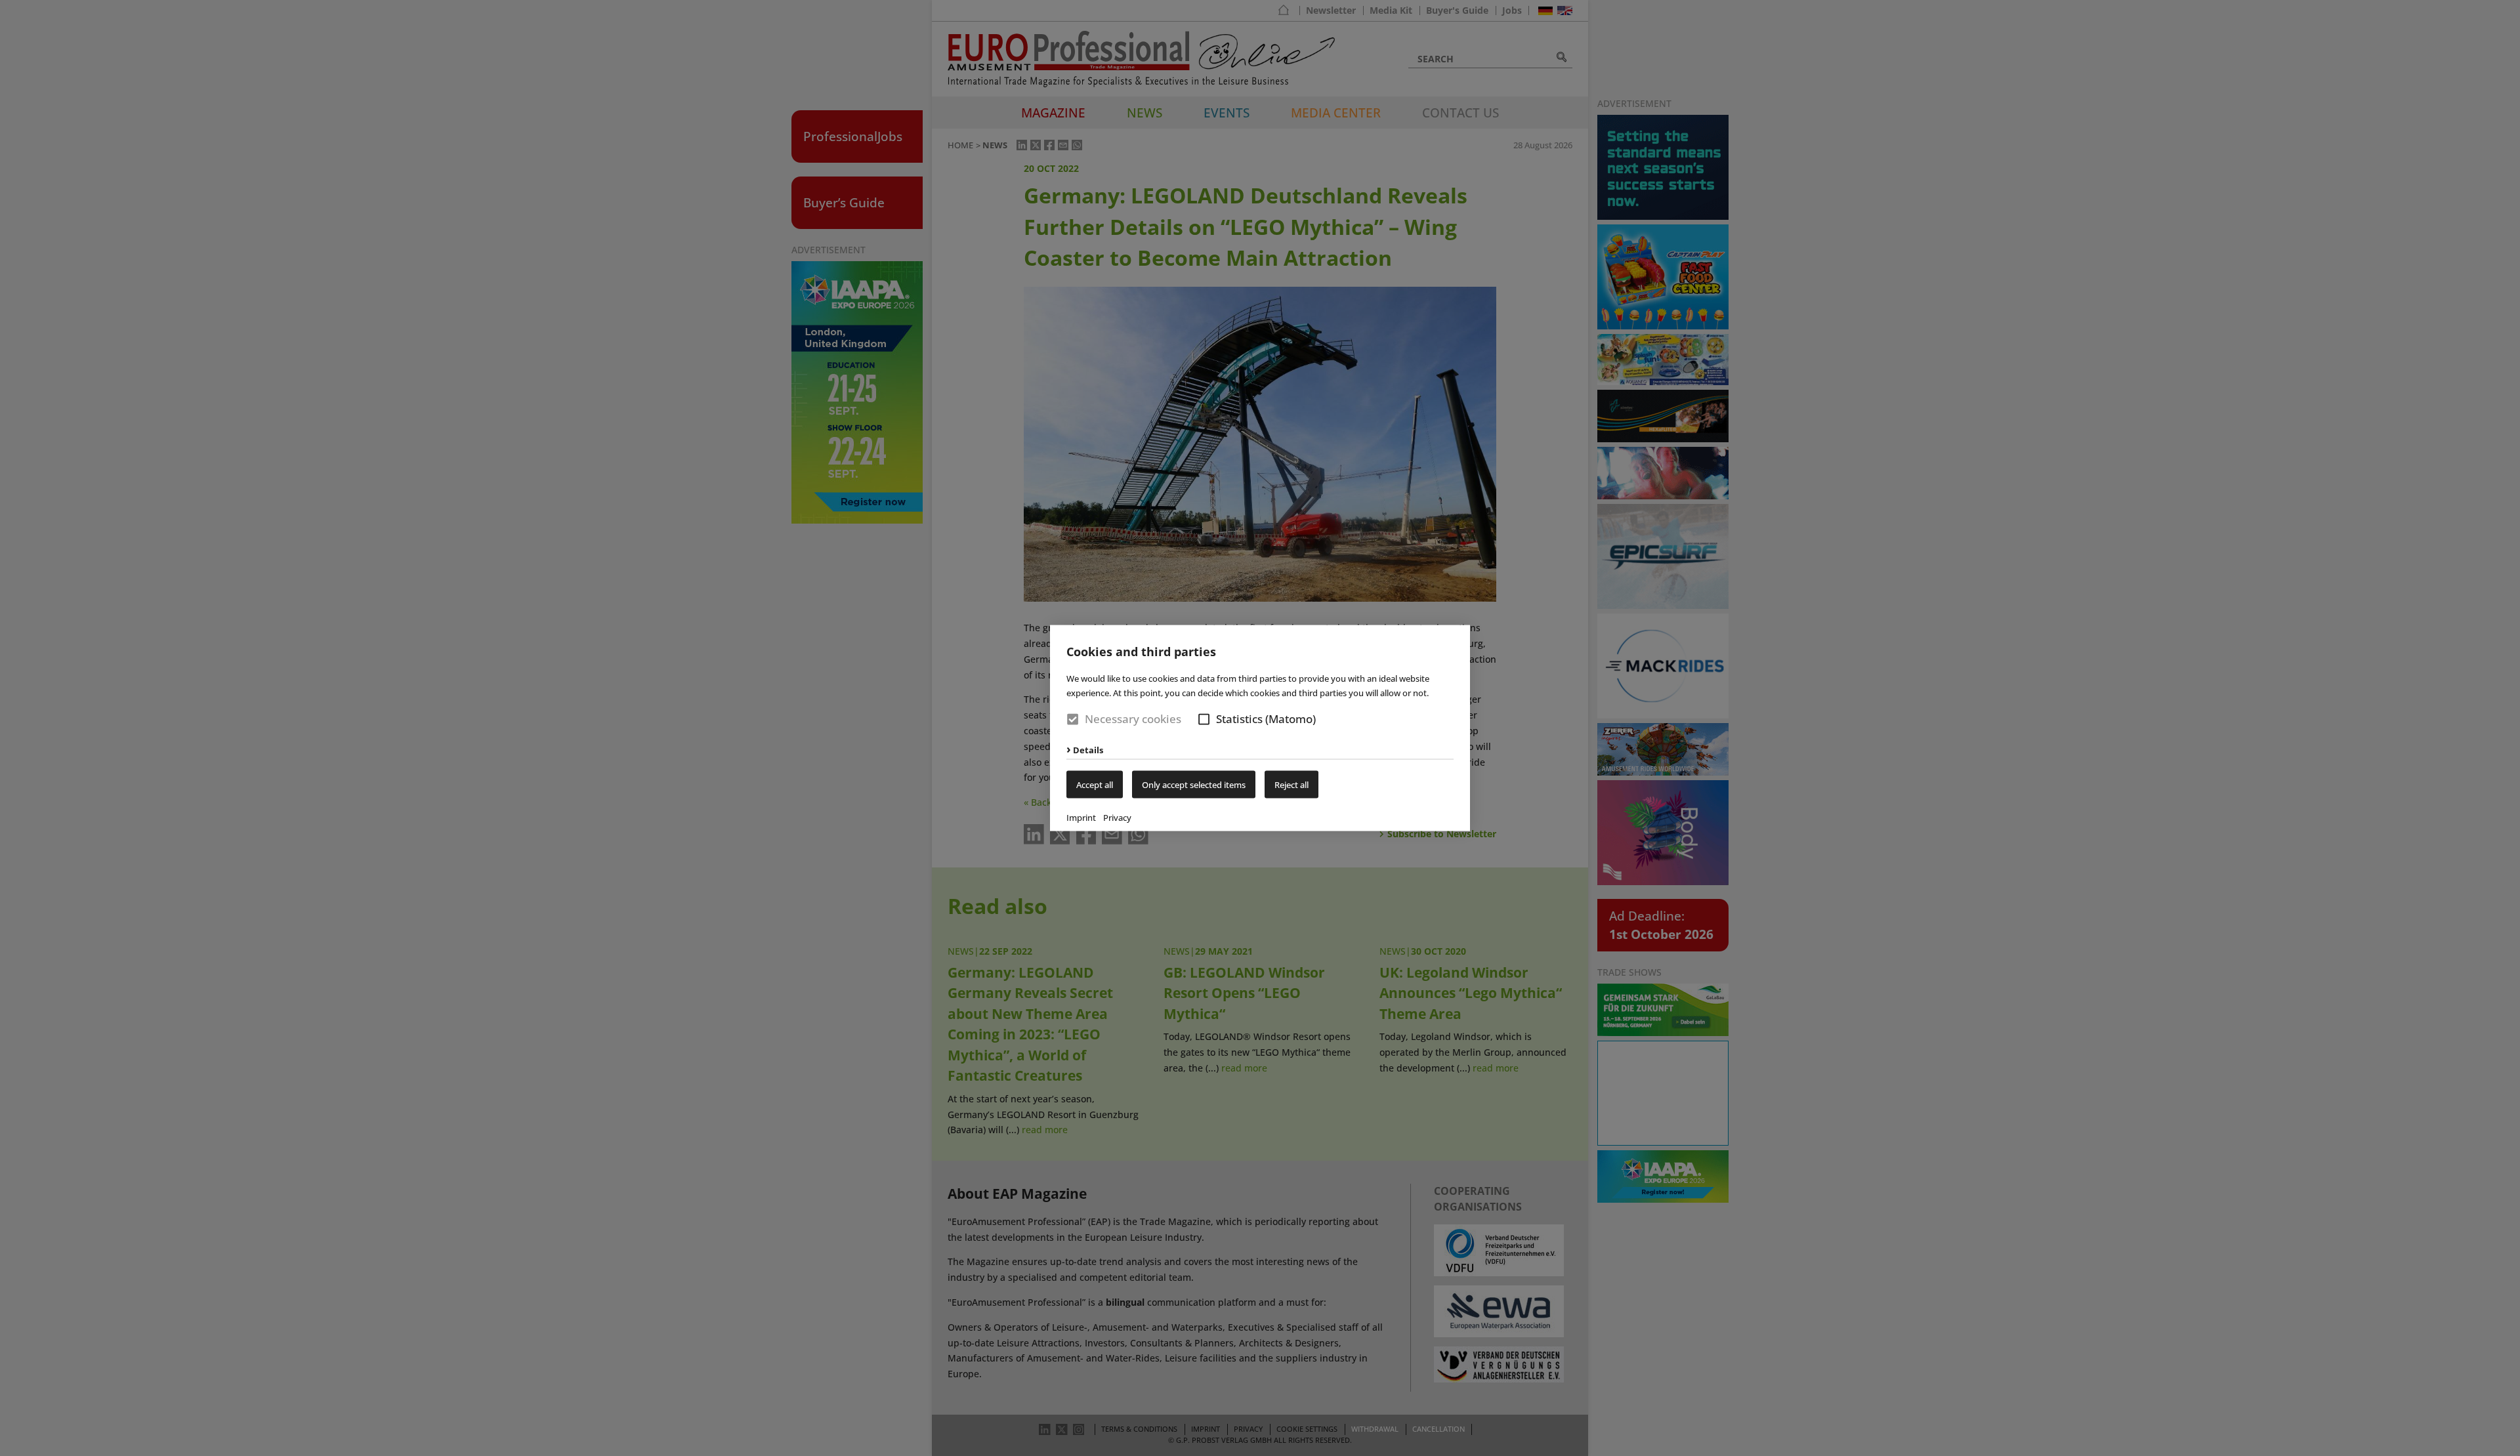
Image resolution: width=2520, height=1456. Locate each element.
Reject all (1291, 784)
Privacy (1117, 817)
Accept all (1095, 784)
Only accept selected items (1194, 784)
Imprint (1081, 817)
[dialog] (1260, 728)
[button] (1204, 719)
